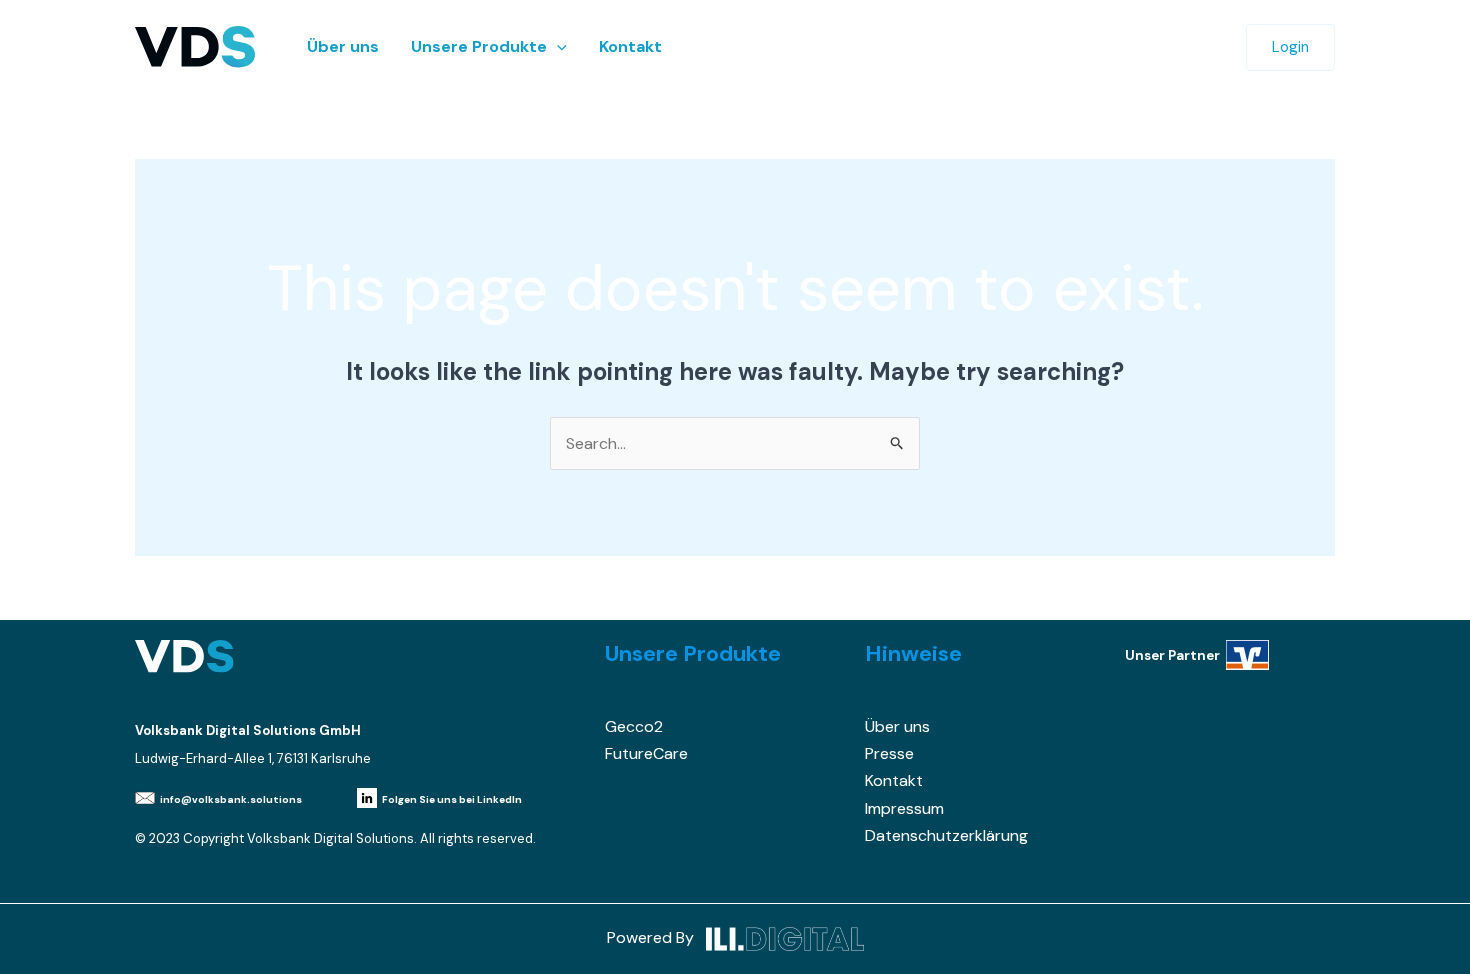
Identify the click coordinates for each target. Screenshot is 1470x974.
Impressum (904, 808)
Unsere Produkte (479, 46)
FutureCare (646, 753)
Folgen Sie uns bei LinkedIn (452, 799)
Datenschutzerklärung (946, 835)
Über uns (343, 46)
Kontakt (630, 46)
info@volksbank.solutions (231, 799)
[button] (557, 47)
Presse (889, 753)
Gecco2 (634, 726)
